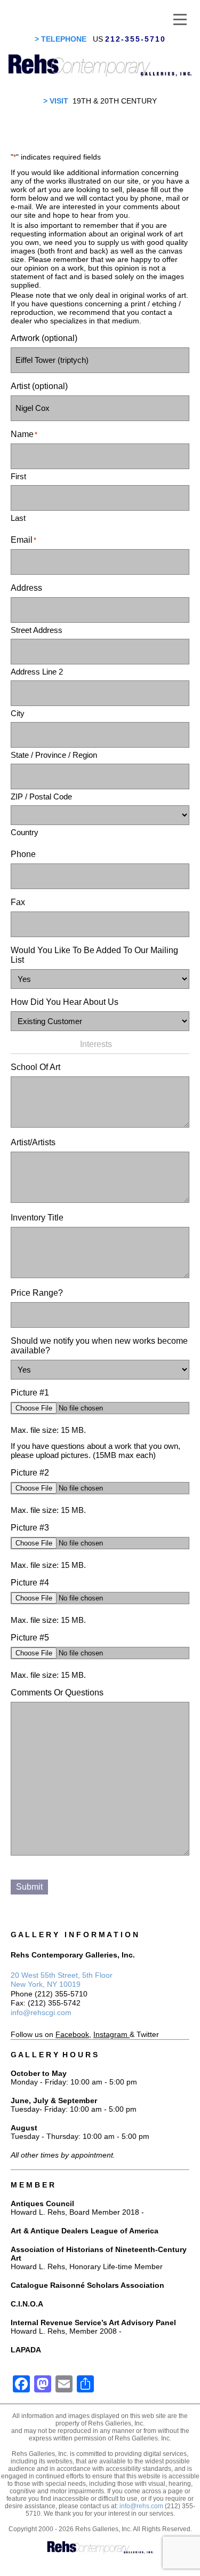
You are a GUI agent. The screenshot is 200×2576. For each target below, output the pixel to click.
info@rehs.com (141, 2506)
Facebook (72, 2034)
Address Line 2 (37, 672)
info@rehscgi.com (41, 2012)
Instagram (110, 2034)
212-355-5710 (135, 39)
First (18, 476)
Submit (29, 1887)
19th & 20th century (115, 101)
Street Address (37, 630)
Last (18, 518)
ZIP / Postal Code (41, 796)
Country (25, 832)
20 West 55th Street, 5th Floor (62, 1975)
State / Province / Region (54, 755)
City (18, 713)
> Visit (56, 101)
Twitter (148, 2034)
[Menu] (180, 19)
